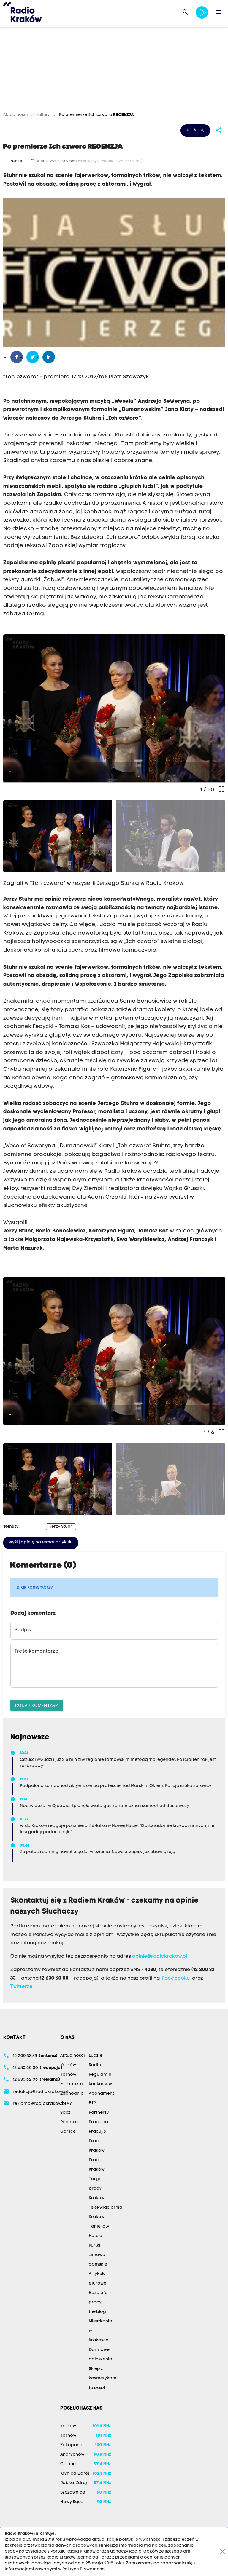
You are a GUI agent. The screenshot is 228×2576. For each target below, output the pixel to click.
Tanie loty (99, 2227)
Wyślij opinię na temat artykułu (41, 1542)
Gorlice (68, 2132)
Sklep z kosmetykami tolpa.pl (103, 2378)
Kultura (43, 115)
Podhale (69, 2122)
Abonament (101, 2094)
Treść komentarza (37, 1651)
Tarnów (68, 2075)
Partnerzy (99, 2113)
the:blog (97, 2312)
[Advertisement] (114, 70)
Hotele (95, 2236)
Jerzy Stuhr (61, 1527)
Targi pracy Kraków (97, 2189)
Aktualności (16, 115)
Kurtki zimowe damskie (98, 2255)
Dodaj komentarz (37, 1705)
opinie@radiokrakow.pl (160, 1957)
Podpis (23, 1630)
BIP (92, 2103)
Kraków (68, 2065)
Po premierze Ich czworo (96, 115)
